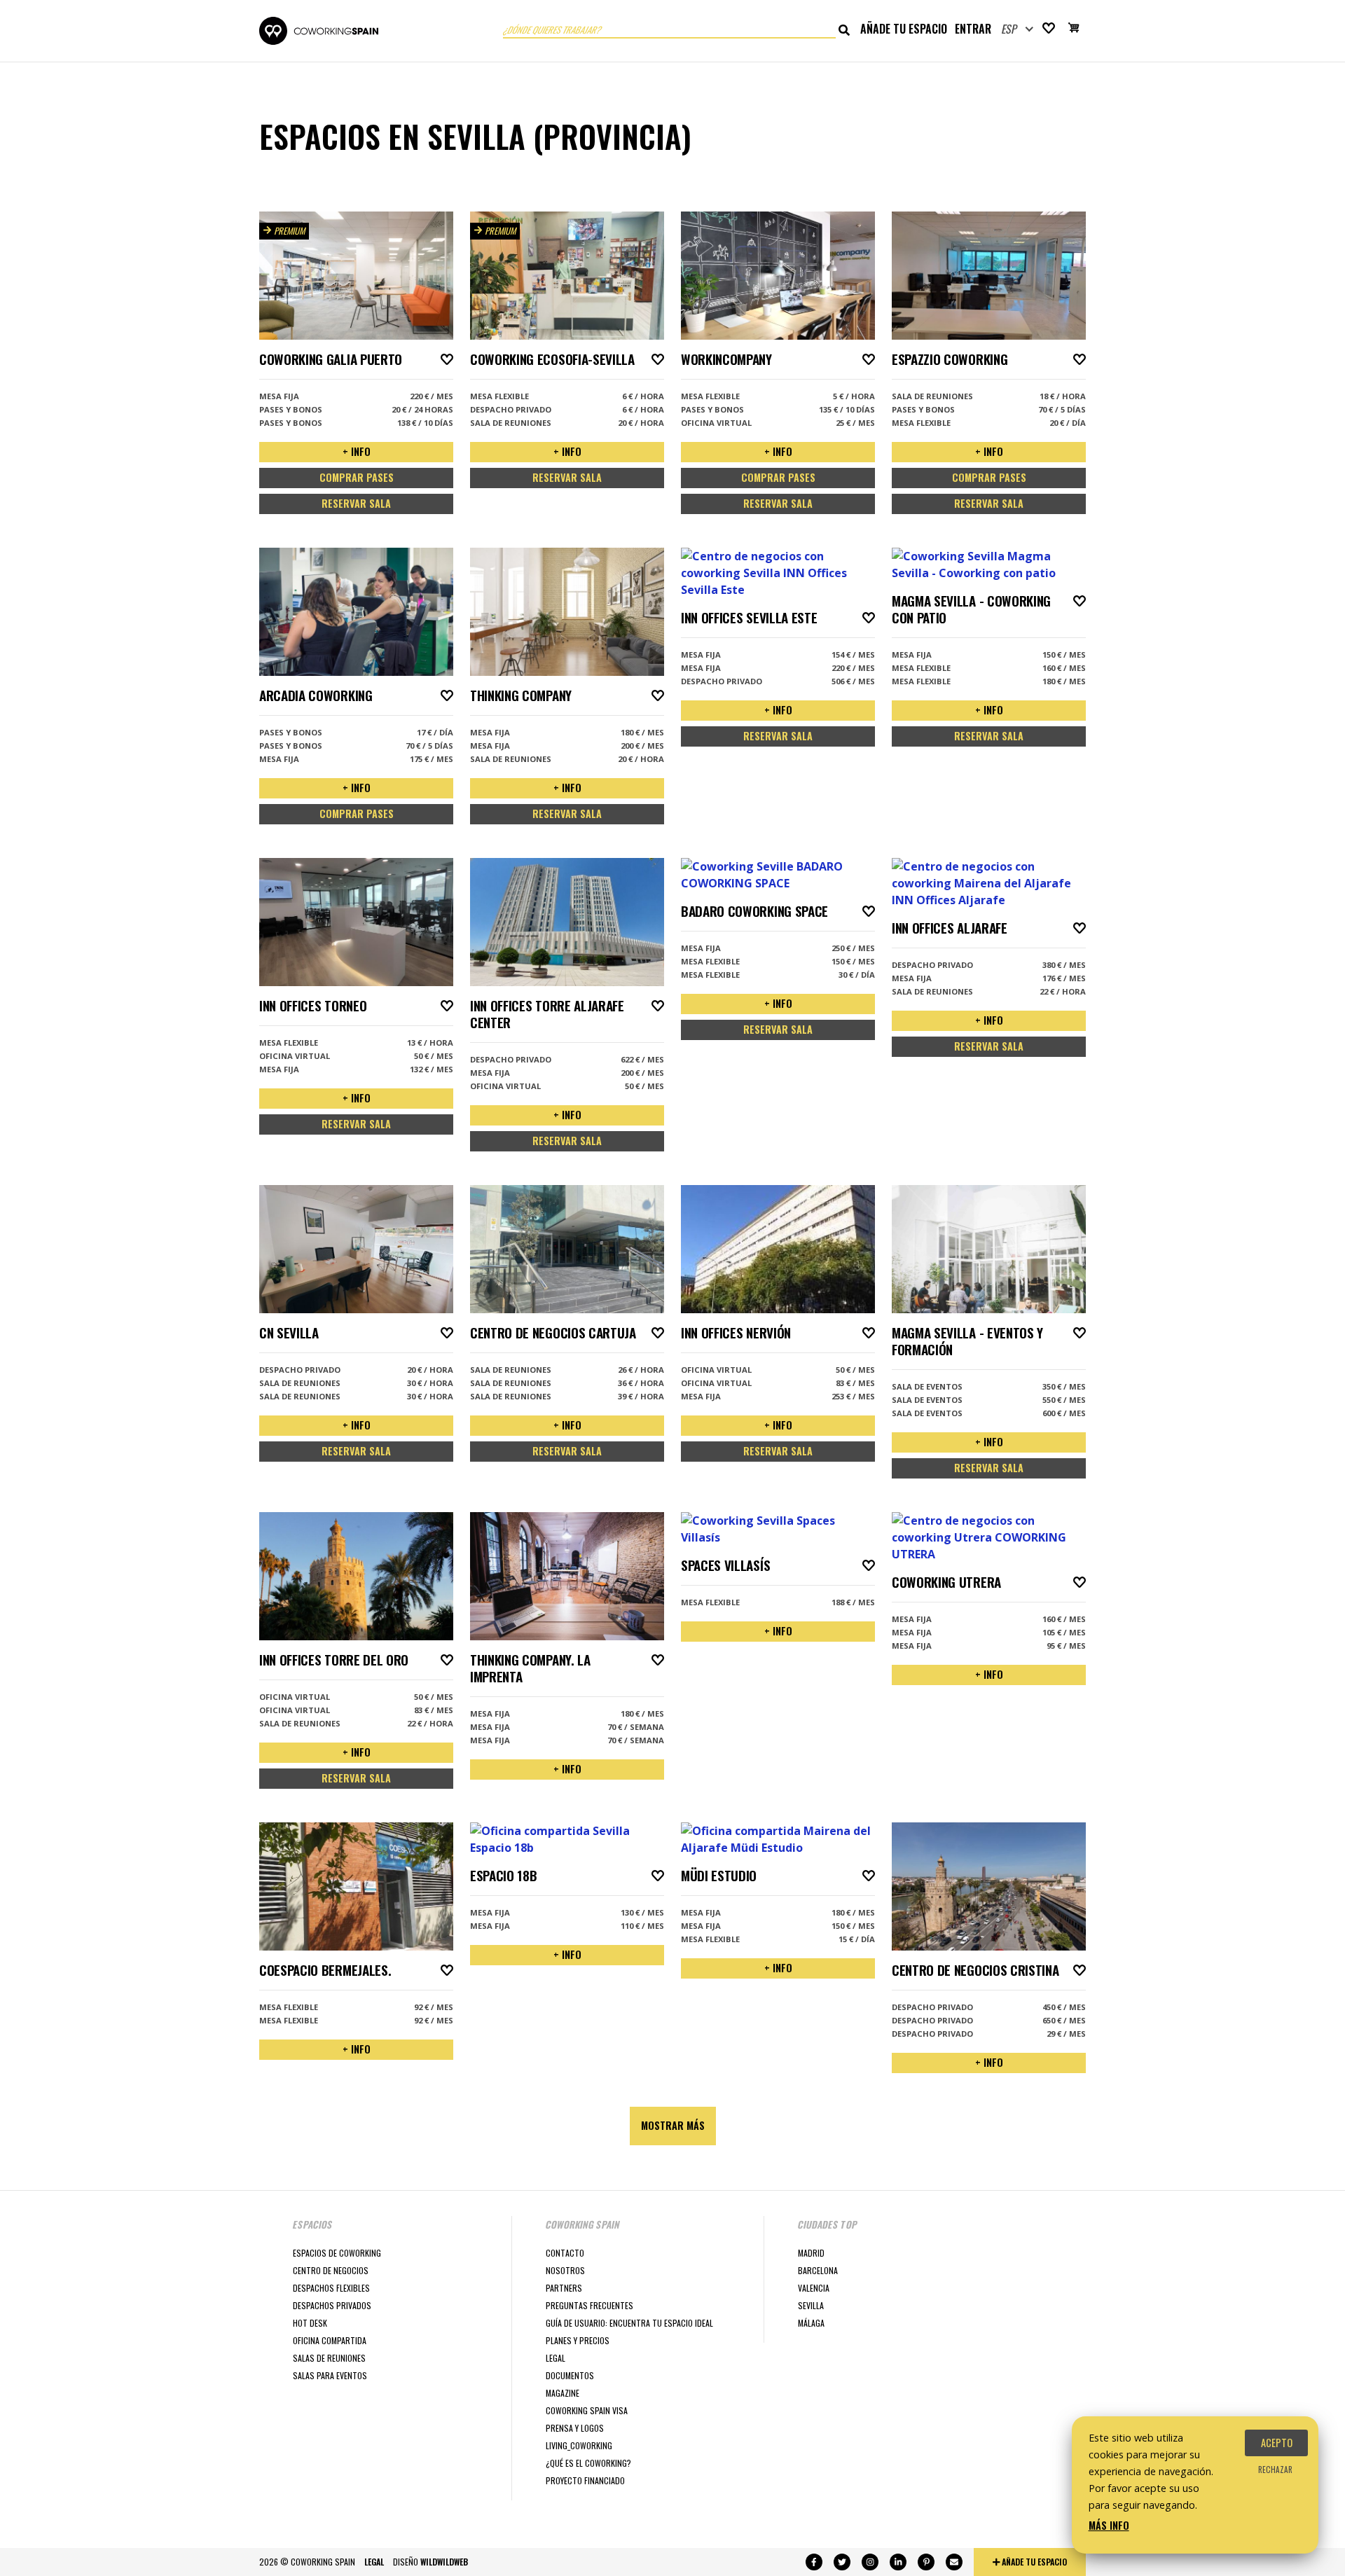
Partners (564, 2288)
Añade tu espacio (904, 29)
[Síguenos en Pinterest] (926, 2562)
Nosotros (565, 2270)
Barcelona (818, 2270)
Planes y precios (578, 2340)
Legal (556, 2358)
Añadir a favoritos (447, 359)
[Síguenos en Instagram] (870, 2562)
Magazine (563, 2393)
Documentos (570, 2375)
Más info (1109, 2525)
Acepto (1277, 2443)
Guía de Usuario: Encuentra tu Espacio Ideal (629, 2323)
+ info (357, 451)
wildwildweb (444, 2562)
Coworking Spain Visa (587, 2410)
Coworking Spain (319, 31)
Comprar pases (357, 477)
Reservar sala (356, 503)
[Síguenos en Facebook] (814, 2562)
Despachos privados (332, 2305)
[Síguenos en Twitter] (842, 2562)
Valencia (814, 2288)
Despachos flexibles (331, 2288)
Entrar (973, 29)
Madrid (811, 2253)
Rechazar (1275, 2470)
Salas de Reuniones (329, 2358)
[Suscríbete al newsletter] (954, 2562)
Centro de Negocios (331, 2270)
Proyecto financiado (585, 2480)
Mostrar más (673, 2125)
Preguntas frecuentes (589, 2305)
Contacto (565, 2253)
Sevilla (811, 2305)
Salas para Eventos (330, 2375)
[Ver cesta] (1074, 29)
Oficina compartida (330, 2340)
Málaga (811, 2323)
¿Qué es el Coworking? (588, 2463)
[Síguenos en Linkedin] (898, 2562)
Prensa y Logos (575, 2428)
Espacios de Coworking (337, 2253)
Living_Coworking (579, 2445)
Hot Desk (310, 2323)
